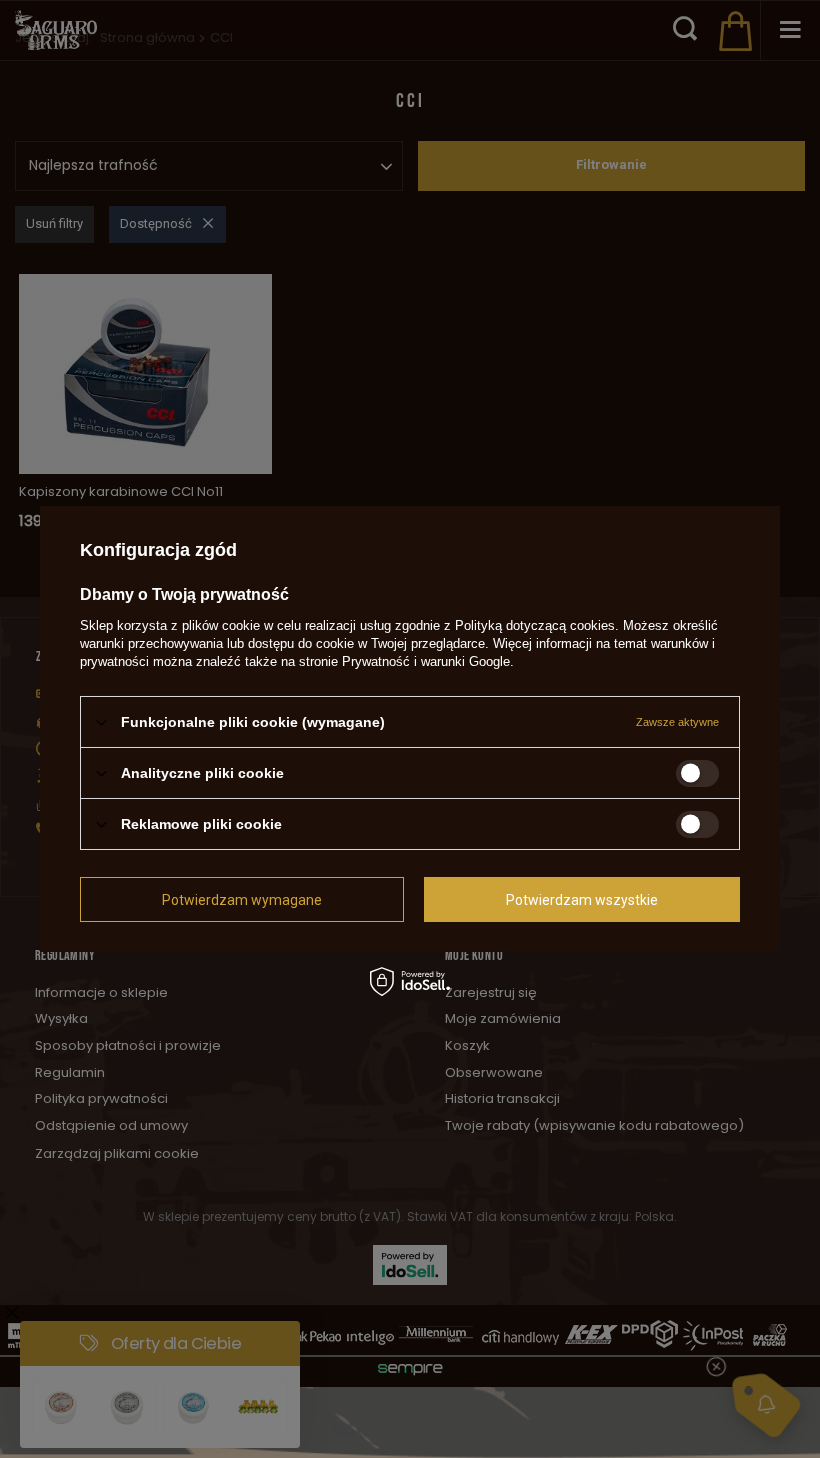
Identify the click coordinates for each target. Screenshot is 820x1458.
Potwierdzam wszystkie (582, 899)
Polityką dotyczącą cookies (535, 625)
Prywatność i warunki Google (426, 661)
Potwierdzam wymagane (242, 899)
